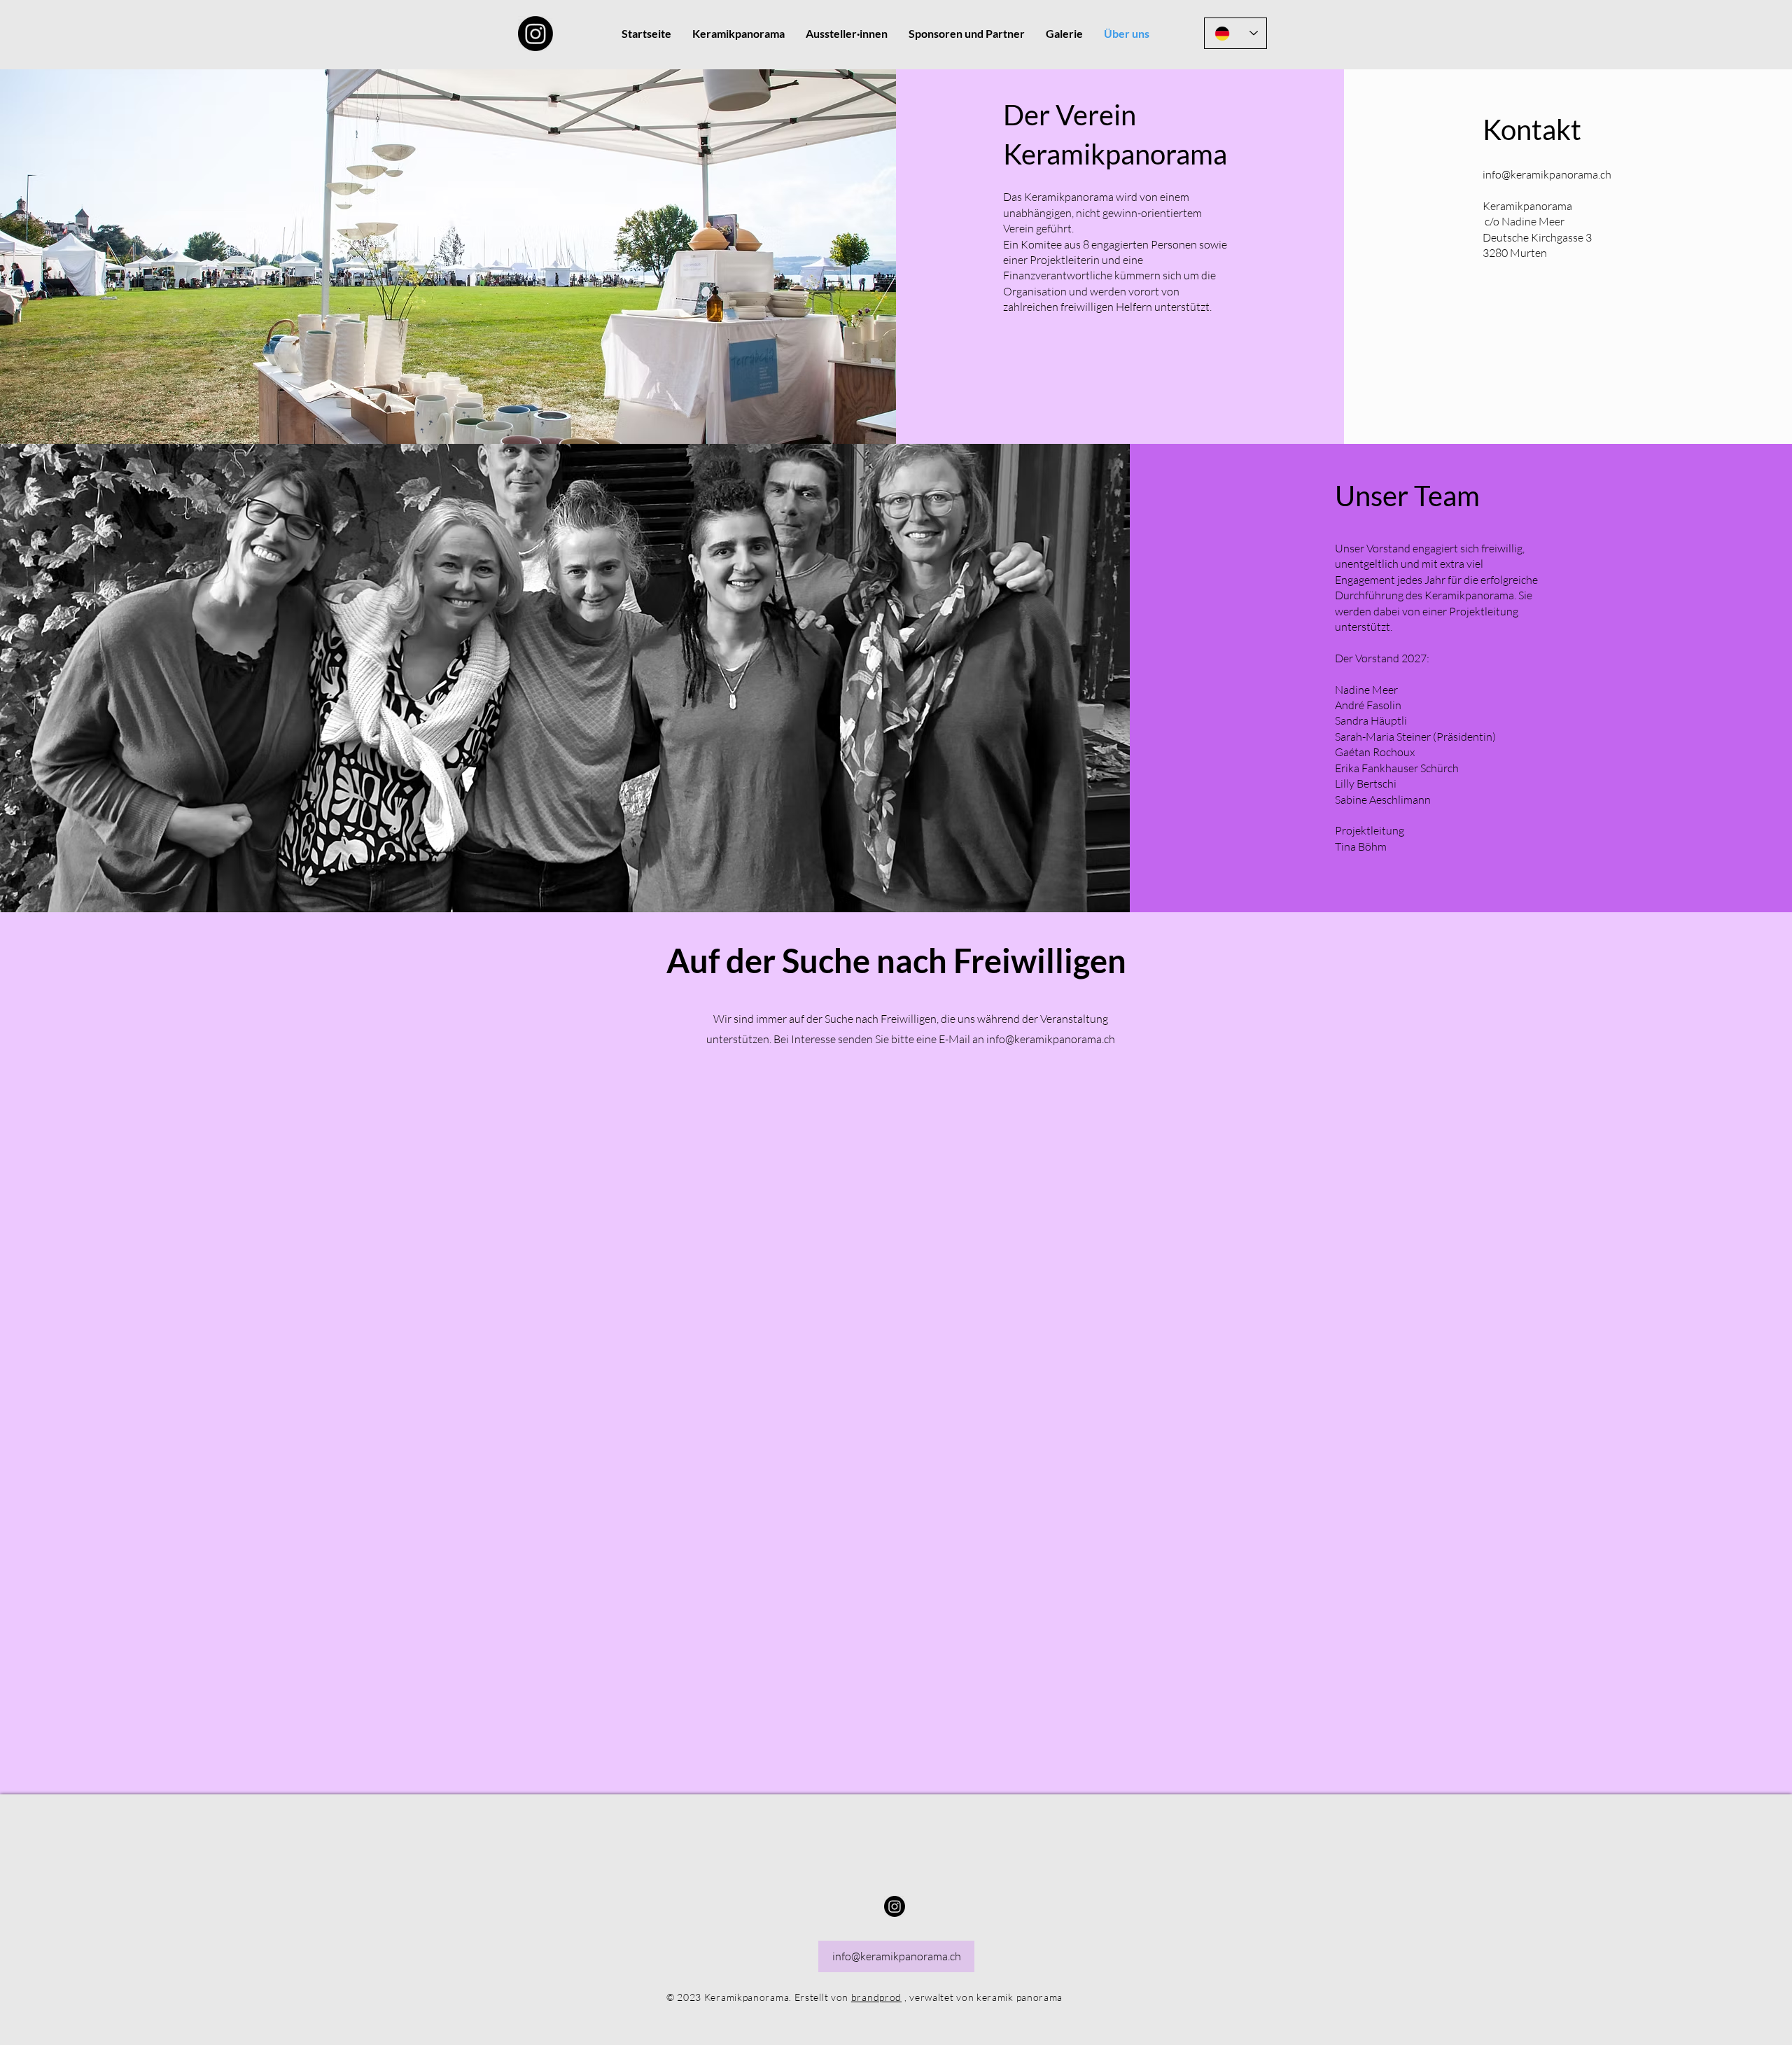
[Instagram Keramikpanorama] (535, 34)
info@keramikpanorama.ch (1547, 174)
